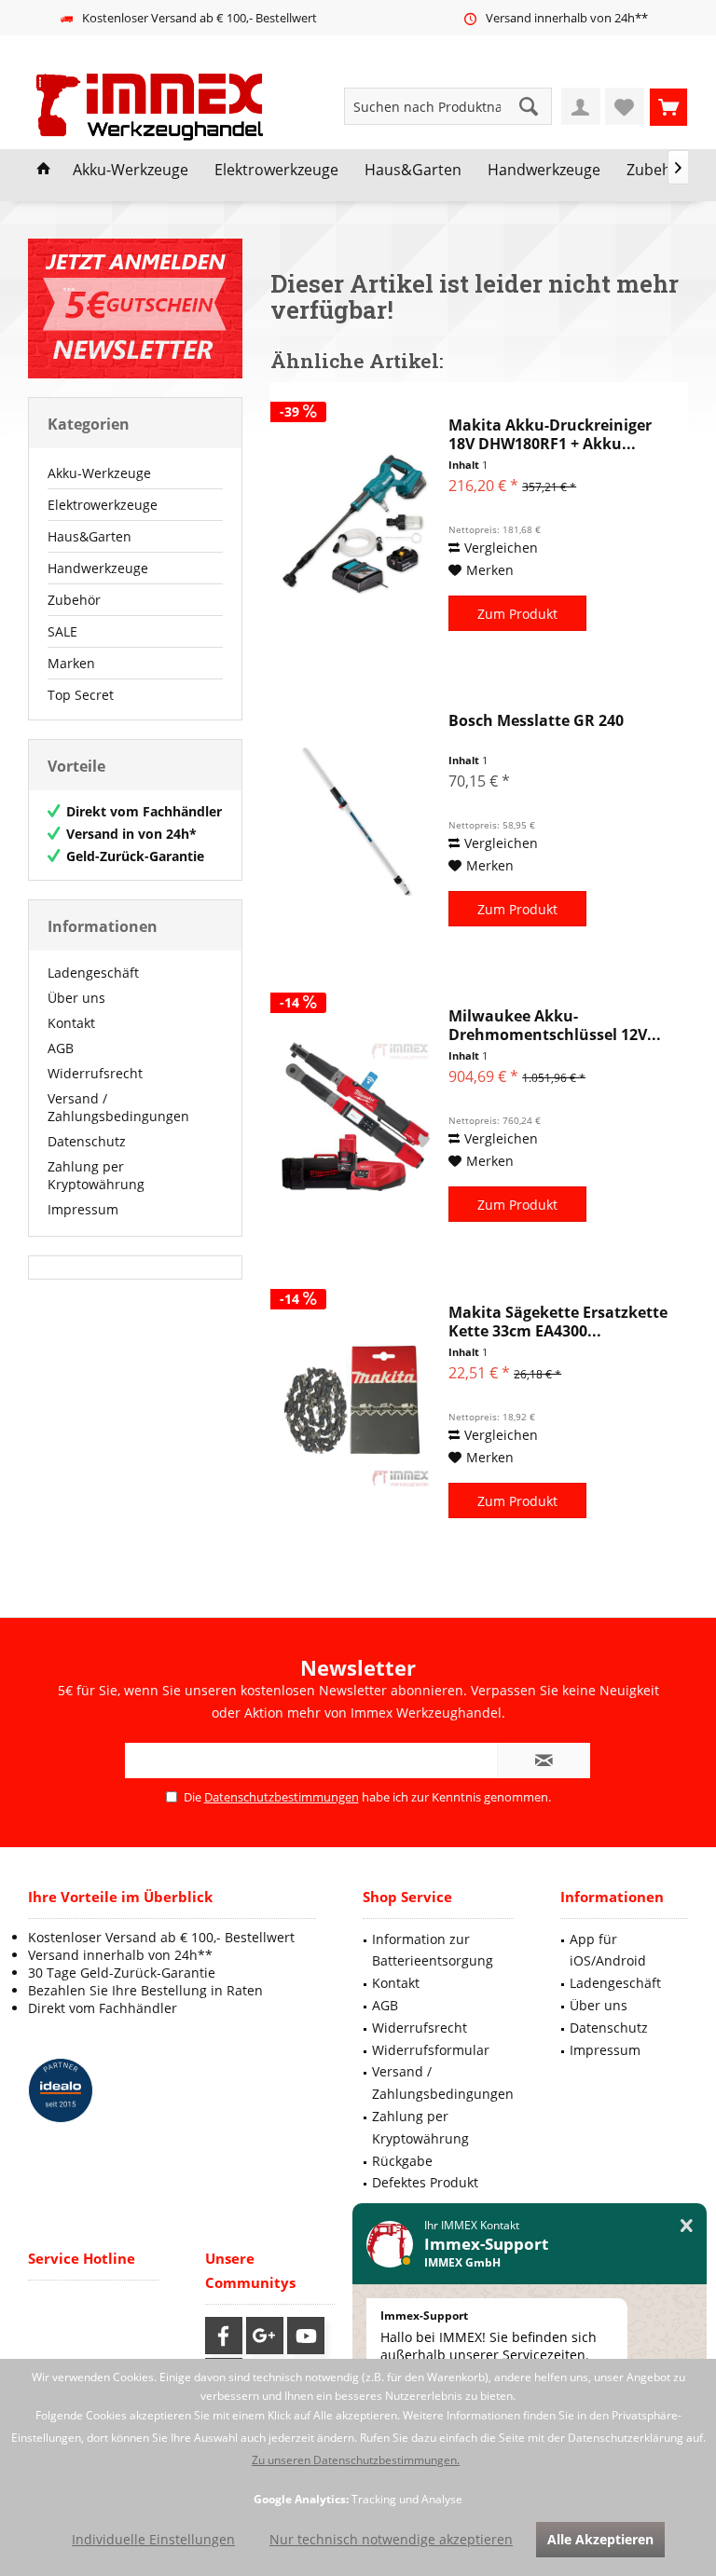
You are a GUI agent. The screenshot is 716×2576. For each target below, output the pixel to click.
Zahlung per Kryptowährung (96, 1175)
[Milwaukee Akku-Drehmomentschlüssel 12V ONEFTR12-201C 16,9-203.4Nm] (355, 1117)
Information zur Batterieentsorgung (433, 1950)
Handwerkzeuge (98, 568)
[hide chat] (687, 2226)
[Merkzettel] (625, 106)
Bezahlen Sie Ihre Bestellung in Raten (145, 1990)
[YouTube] (306, 2336)
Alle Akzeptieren (600, 2539)
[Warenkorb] (668, 106)
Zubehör (74, 600)
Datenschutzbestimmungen (282, 1797)
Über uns (76, 998)
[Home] (44, 171)
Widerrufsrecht (95, 1073)
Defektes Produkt (425, 2182)
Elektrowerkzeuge (103, 505)
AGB (61, 1048)
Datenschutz (87, 1141)
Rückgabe (402, 2161)
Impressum (83, 1209)
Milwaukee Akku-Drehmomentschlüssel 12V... (555, 1025)
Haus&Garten (89, 536)
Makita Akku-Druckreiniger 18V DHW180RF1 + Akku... (550, 434)
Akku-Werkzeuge (99, 473)
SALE (62, 631)
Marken (71, 663)
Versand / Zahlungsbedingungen (118, 1107)
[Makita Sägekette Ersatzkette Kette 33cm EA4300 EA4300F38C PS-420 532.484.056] (355, 1413)
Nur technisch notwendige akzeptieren (391, 2539)
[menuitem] (668, 106)
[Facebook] (224, 2336)
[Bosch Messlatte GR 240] (355, 821)
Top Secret (81, 695)
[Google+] (265, 2336)
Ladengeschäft (93, 973)
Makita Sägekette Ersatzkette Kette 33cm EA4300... (558, 1322)
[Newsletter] (135, 308)
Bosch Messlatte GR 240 (536, 721)
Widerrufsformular (431, 2050)
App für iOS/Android (608, 1950)
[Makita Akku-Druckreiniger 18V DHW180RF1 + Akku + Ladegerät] (355, 526)
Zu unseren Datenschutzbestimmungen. (356, 2460)
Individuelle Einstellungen (153, 2539)
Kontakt (71, 1023)
